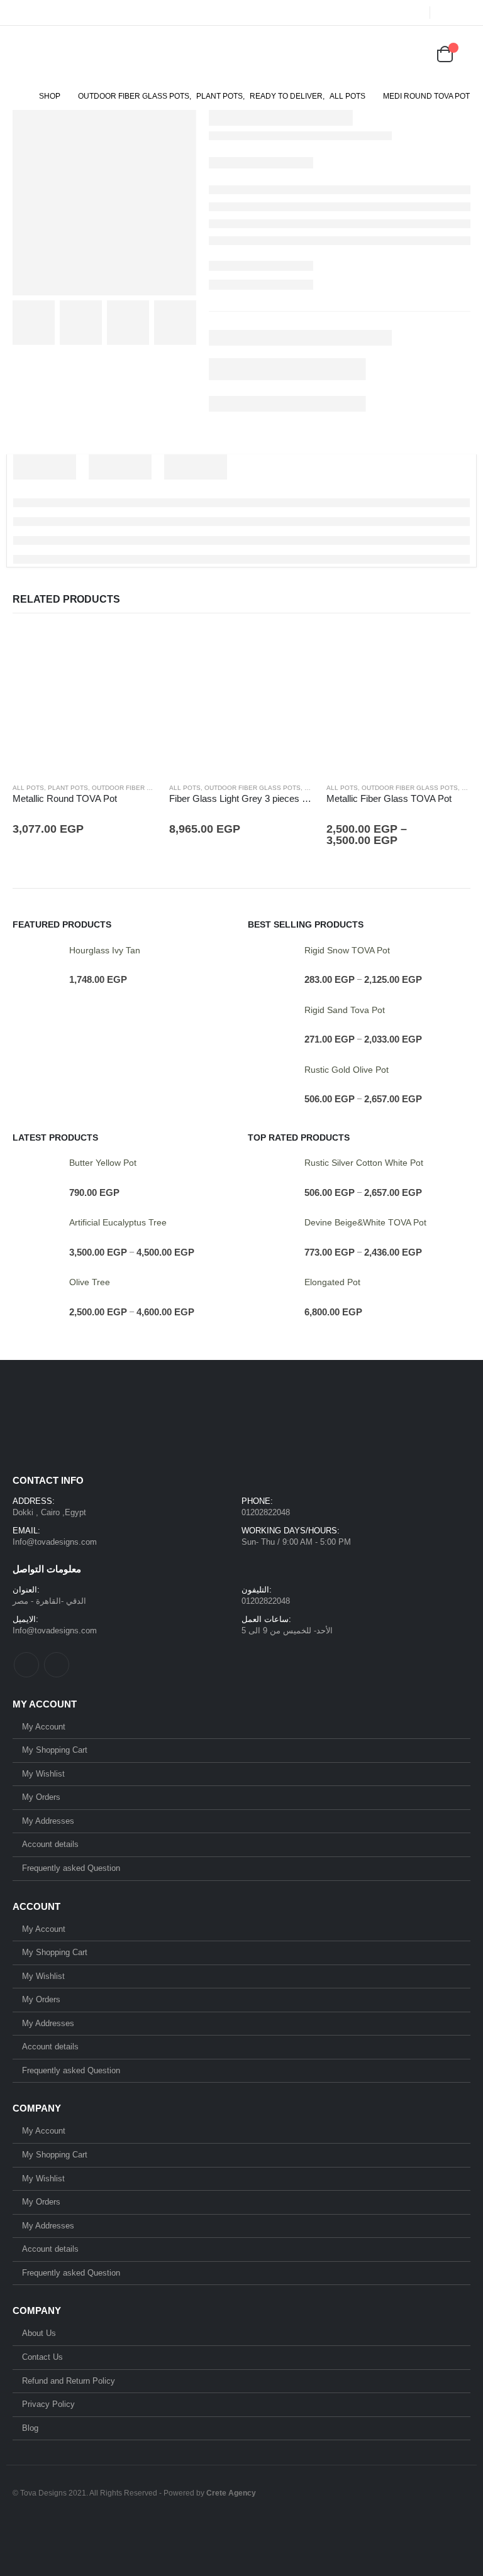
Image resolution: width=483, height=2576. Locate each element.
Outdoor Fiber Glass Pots (140, 788)
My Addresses (48, 1821)
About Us (39, 2333)
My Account (44, 1727)
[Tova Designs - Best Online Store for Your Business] (64, 54)
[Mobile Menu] (21, 54)
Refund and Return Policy (69, 2381)
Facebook (26, 1665)
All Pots (28, 788)
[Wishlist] (414, 54)
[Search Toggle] (362, 54)
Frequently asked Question (71, 1868)
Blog (30, 2428)
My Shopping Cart (55, 1750)
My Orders (41, 1797)
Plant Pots (68, 788)
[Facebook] (445, 13)
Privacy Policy (48, 2404)
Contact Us (42, 2357)
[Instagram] (462, 13)
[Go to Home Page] (17, 96)
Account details (50, 1844)
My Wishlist (43, 1774)
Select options (450, 649)
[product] (85, 700)
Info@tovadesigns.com (55, 1542)
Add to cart (136, 649)
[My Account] (382, 54)
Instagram (57, 1665)
